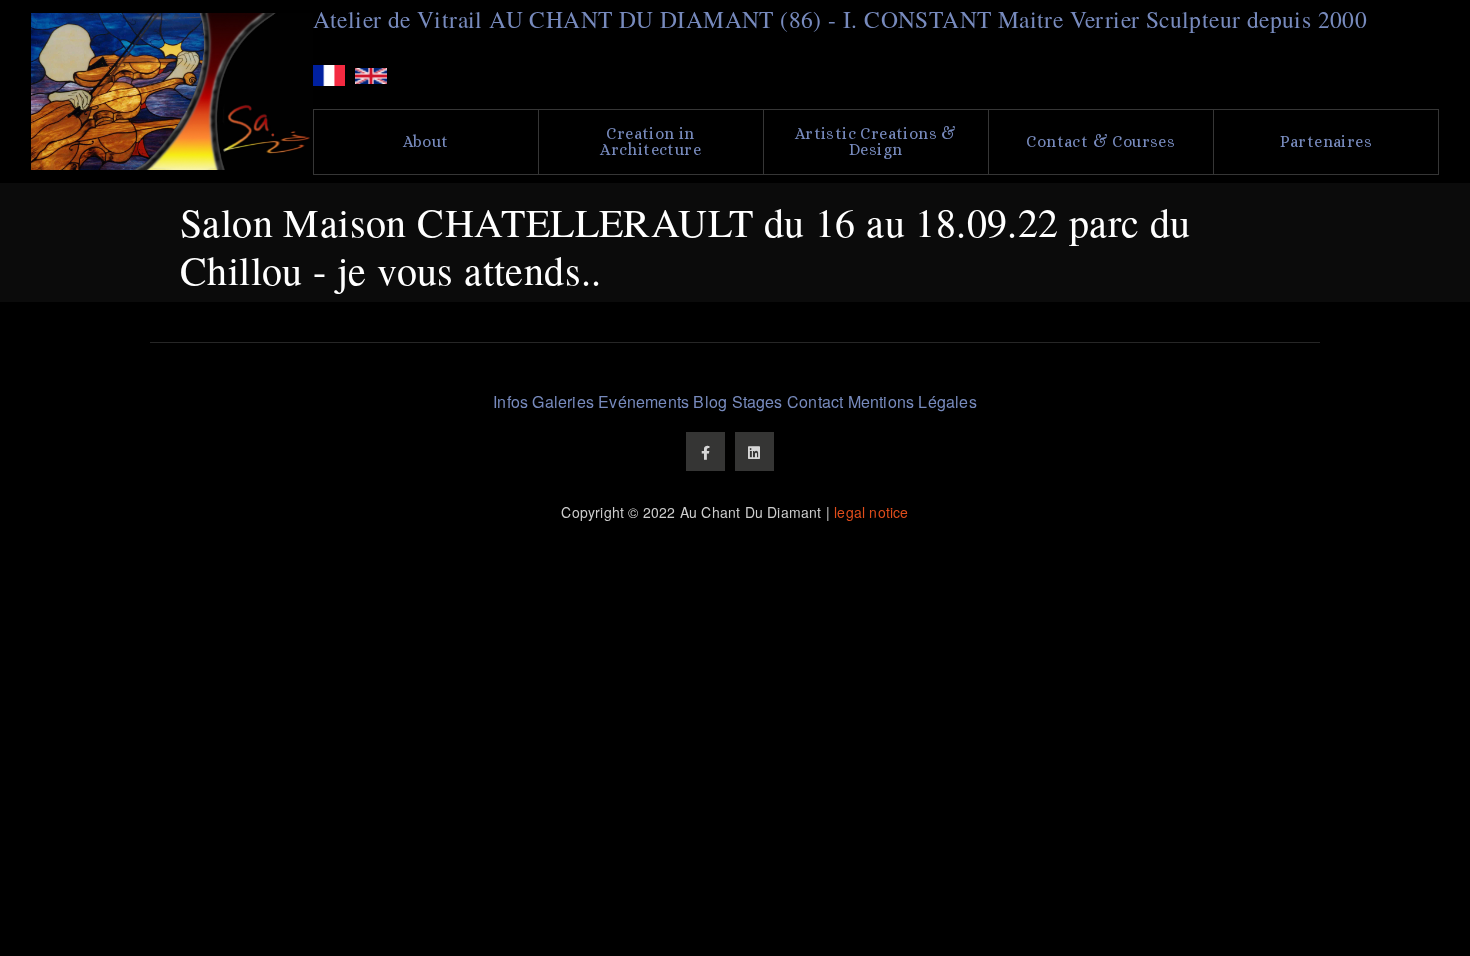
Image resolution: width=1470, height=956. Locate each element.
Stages (757, 401)
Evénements (643, 401)
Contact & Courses (1100, 141)
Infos (510, 401)
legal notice (871, 512)
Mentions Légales (912, 401)
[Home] (172, 91)
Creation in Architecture (650, 141)
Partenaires (1326, 141)
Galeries (563, 401)
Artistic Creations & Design (876, 141)
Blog (710, 401)
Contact (815, 401)
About (426, 141)
